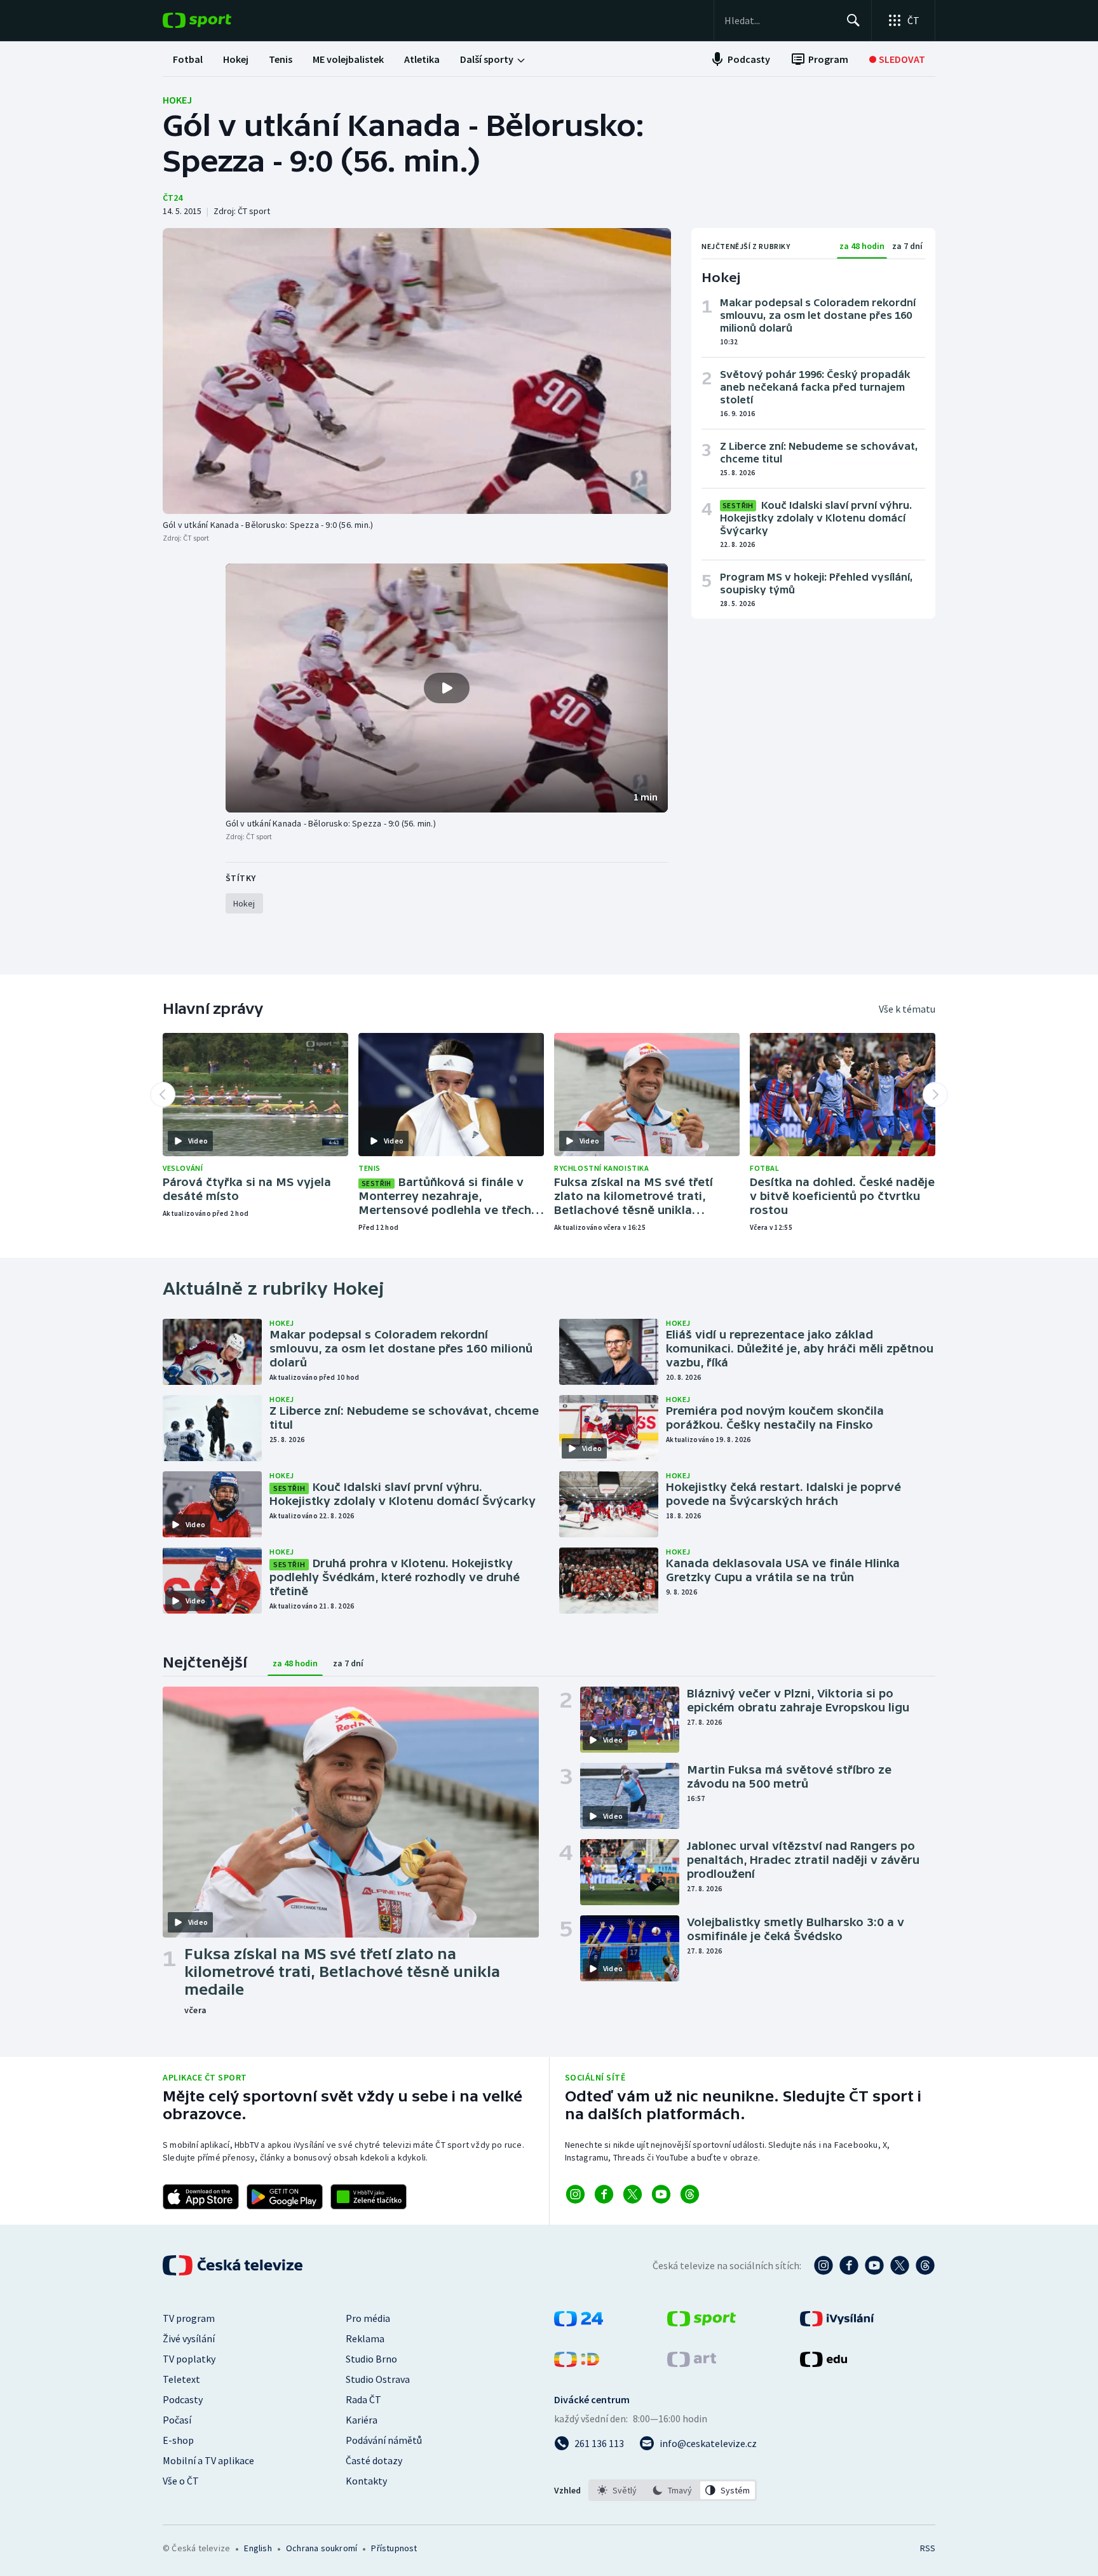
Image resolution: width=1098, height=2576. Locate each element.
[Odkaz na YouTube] (661, 2194)
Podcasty (183, 2399)
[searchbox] (780, 20)
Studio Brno (371, 2359)
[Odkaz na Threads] (690, 2194)
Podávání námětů (384, 2440)
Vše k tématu (907, 1009)
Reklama (365, 2338)
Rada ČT (363, 2399)
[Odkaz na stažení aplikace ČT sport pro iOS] (201, 2197)
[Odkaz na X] (633, 2194)
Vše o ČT (181, 2481)
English (258, 2548)
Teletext (181, 2379)
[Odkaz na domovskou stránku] (216, 20)
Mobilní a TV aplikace (208, 2460)
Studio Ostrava (378, 2379)
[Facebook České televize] (849, 2265)
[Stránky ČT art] (692, 2363)
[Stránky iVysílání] (837, 2323)
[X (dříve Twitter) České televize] (900, 2265)
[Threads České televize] (925, 2265)
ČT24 (173, 198)
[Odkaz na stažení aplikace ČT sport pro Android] (285, 2197)
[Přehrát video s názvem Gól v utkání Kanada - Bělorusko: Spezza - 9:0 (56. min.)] (447, 688)
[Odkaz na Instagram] (575, 2194)
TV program (189, 2318)
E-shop (178, 2440)
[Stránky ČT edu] (823, 2363)
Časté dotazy (374, 2460)
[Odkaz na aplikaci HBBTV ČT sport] (369, 2197)
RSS (928, 2548)
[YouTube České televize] (874, 2265)
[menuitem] (188, 59)
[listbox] (673, 2490)
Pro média (368, 2318)
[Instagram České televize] (823, 2265)
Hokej (177, 100)
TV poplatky (189, 2359)
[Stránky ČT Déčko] (577, 2363)
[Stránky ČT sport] (701, 2323)
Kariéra (362, 2420)
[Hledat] (853, 20)
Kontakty (366, 2481)
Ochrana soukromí (322, 2548)
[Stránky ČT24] (579, 2323)
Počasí (177, 2420)
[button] (447, 688)
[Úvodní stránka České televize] (234, 2265)
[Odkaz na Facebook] (604, 2194)
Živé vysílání (189, 2338)
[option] (617, 2490)
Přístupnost (394, 2548)
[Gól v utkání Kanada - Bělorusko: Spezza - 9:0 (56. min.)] (417, 371)
